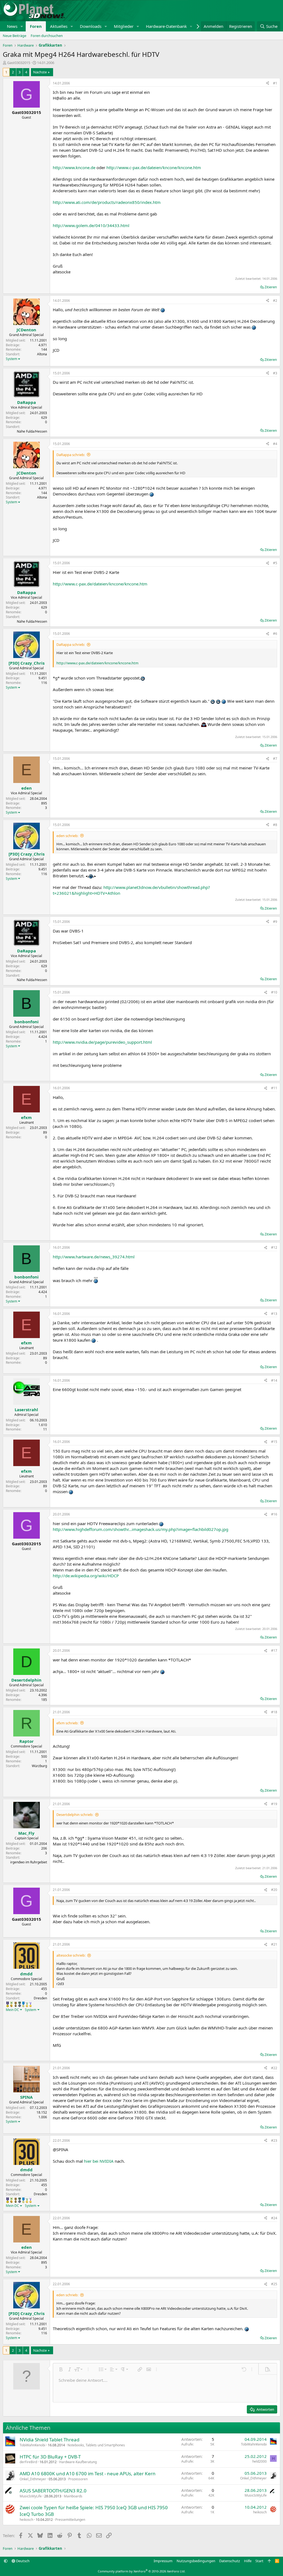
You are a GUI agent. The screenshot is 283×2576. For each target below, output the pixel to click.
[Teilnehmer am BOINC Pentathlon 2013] (31, 2004)
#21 (274, 1944)
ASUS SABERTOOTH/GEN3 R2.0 (53, 2491)
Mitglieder (124, 26)
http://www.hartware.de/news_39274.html (94, 1257)
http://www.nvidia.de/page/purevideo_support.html (102, 1042)
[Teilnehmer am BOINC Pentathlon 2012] (27, 2004)
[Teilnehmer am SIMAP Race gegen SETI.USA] (8, 2004)
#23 (274, 2141)
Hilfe (248, 2561)
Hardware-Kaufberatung (78, 2462)
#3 (275, 373)
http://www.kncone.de (74, 167)
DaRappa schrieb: (71, 455)
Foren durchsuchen (47, 36)
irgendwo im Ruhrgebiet (29, 1862)
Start (259, 2561)
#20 (274, 1890)
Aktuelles (59, 26)
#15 (274, 1442)
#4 (275, 444)
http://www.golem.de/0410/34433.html (91, 225)
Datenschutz (230, 2561)
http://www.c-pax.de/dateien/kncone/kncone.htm (154, 167)
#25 (274, 2284)
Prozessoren (78, 2479)
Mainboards (73, 2496)
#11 (274, 1088)
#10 (274, 992)
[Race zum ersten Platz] (23, 2004)
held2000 (260, 2461)
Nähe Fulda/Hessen (32, 431)
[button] (22, 26)
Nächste (40, 72)
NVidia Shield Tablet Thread (49, 2440)
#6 (275, 634)
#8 (275, 825)
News (12, 26)
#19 (274, 1804)
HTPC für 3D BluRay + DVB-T (50, 2457)
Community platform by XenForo (142, 2571)
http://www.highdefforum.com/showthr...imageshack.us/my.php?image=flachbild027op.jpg (141, 1529)
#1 (275, 83)
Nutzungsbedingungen (196, 2561)
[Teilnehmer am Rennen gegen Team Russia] (16, 2004)
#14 (274, 1380)
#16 (274, 1514)
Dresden (40, 1998)
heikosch (26, 2520)
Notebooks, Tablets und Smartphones (96, 2445)
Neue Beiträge (15, 36)
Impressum (163, 2561)
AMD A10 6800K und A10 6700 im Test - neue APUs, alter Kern (88, 2474)
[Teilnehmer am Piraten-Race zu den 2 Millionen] (11, 2004)
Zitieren (271, 287)
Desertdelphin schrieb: (75, 1815)
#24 (274, 2218)
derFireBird (28, 2462)
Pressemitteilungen (70, 2520)
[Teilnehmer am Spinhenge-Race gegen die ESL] (20, 2004)
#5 (275, 563)
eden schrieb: (67, 836)
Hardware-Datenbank (166, 26)
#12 (274, 1247)
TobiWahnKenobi (32, 2445)
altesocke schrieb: (71, 1955)
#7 (275, 759)
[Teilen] (268, 83)
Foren (36, 26)
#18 (274, 1712)
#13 (274, 1314)
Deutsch (22, 2561)
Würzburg (39, 1766)
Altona (42, 354)
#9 (275, 922)
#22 (274, 2068)
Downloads (91, 26)
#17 (274, 1651)
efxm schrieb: (67, 1723)
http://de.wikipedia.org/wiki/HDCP (86, 1576)
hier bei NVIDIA (99, 2161)
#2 (275, 301)
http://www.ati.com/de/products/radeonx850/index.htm (107, 202)
